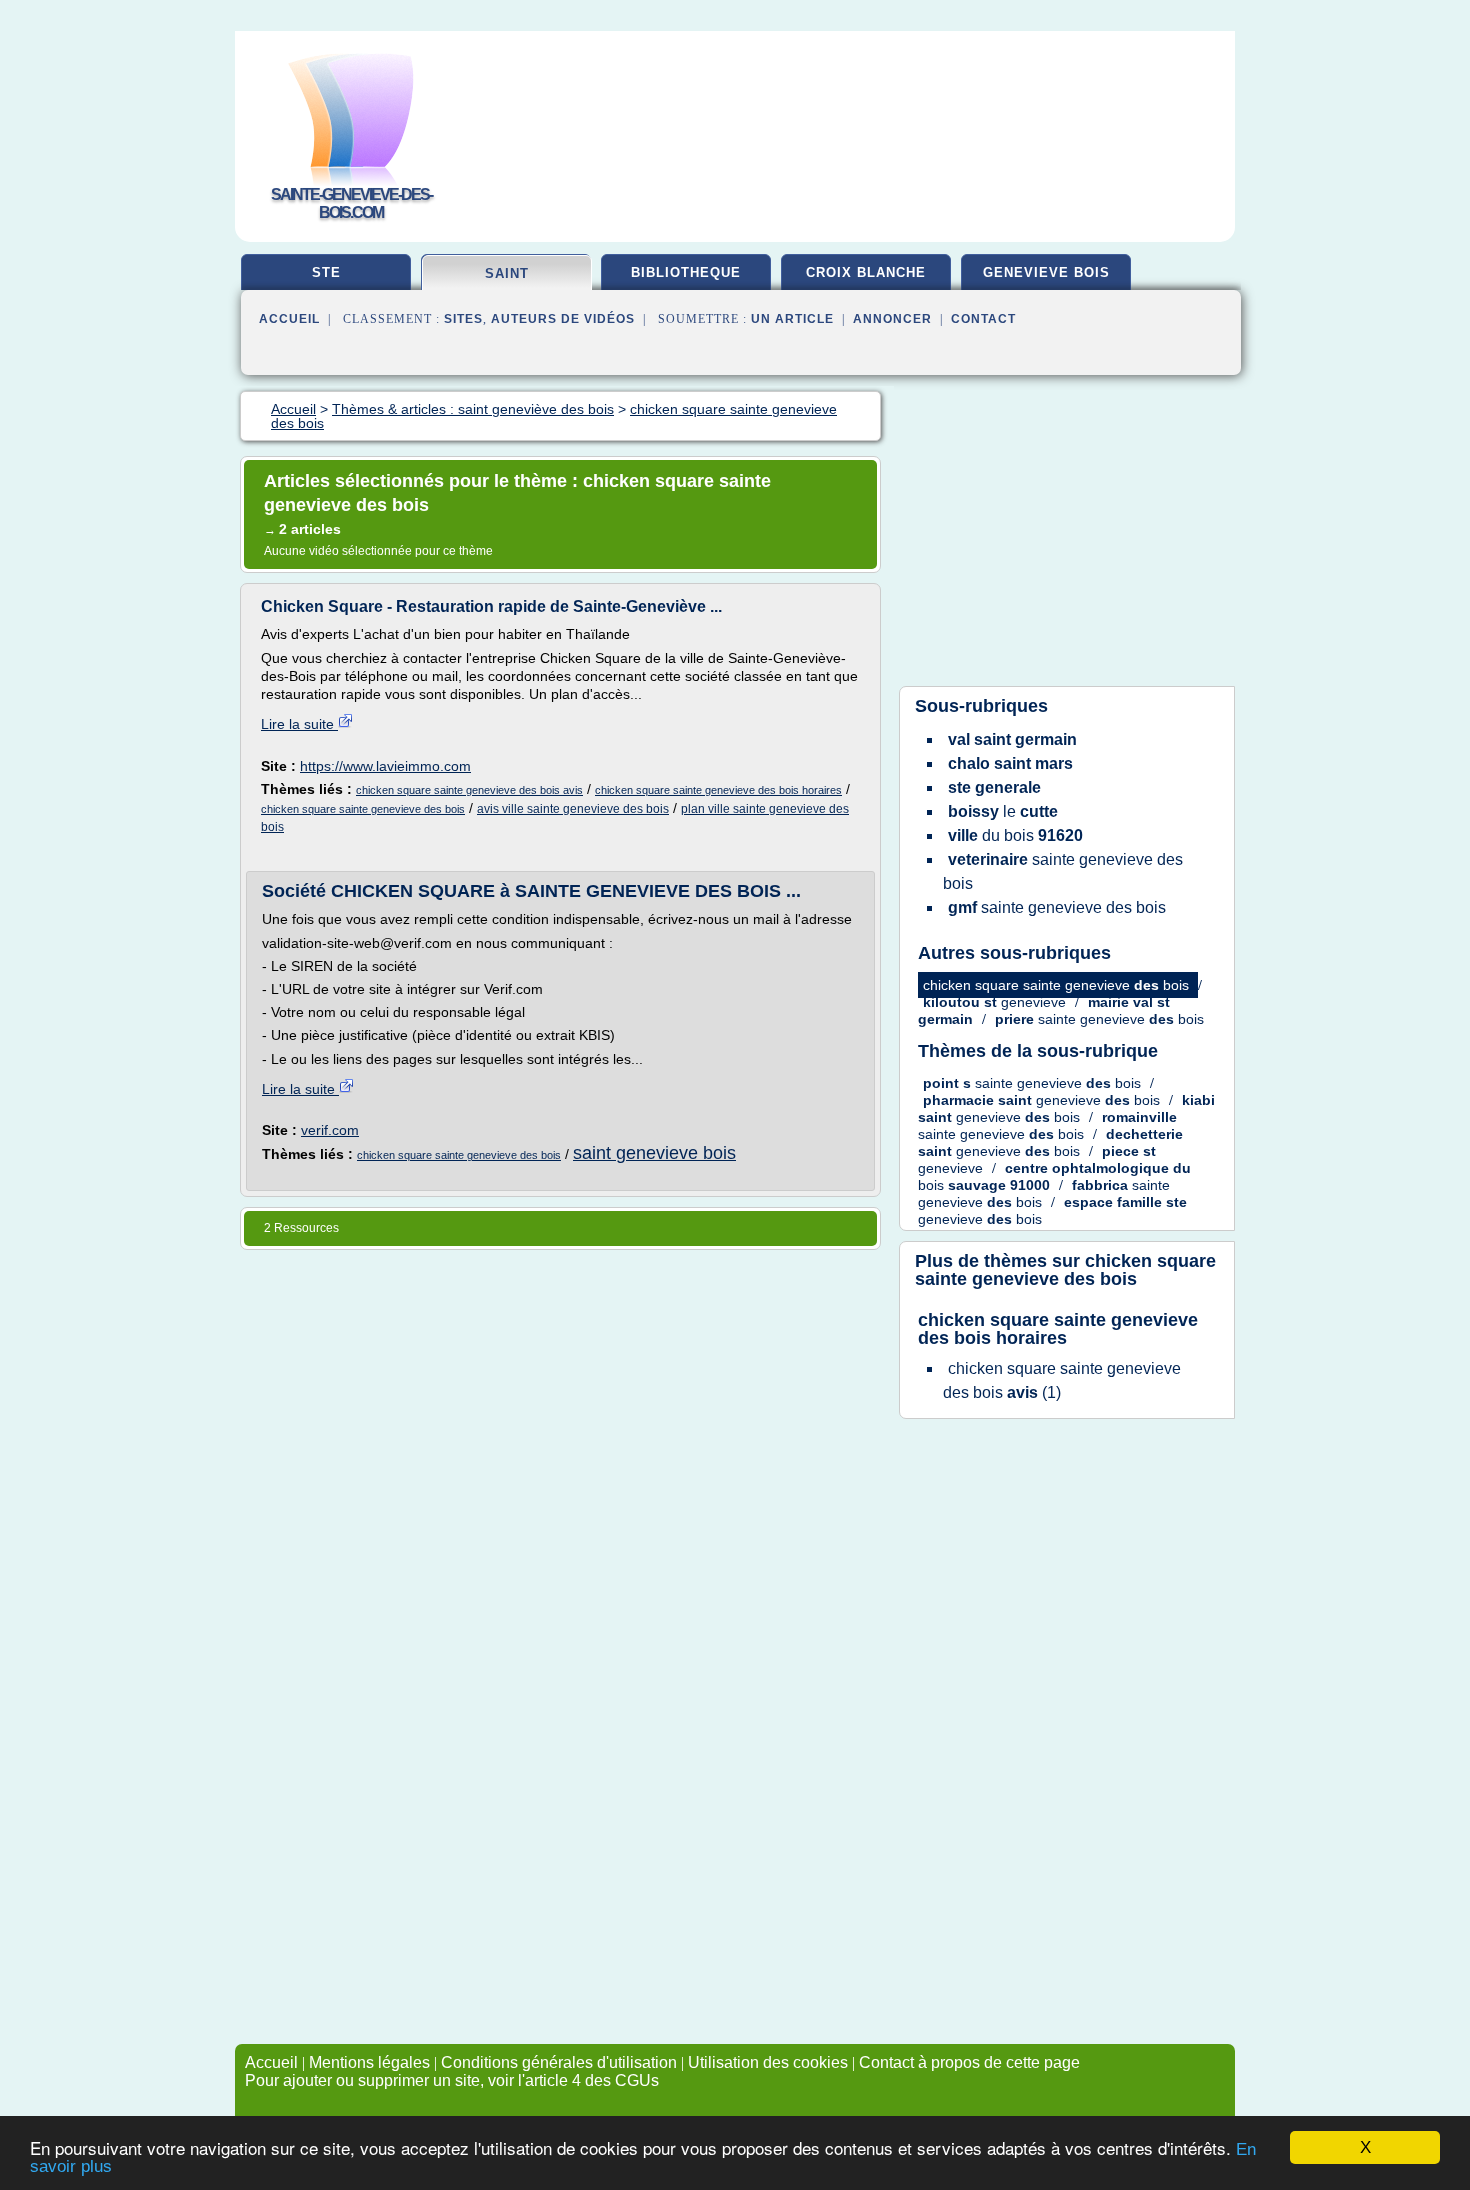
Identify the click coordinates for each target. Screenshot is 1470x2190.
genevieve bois (1046, 272)
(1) (1062, 1380)
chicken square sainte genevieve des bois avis (469, 790)
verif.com (330, 1130)
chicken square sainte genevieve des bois (363, 809)
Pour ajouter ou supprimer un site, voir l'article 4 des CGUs (452, 2080)
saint (507, 273)
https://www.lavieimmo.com (385, 766)
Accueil (289, 319)
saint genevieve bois (654, 1153)
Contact (983, 319)
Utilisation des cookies (768, 2062)
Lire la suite (299, 724)
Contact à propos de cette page (969, 2062)
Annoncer (892, 319)
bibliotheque (686, 272)
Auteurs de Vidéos (563, 319)
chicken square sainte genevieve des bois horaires (718, 790)
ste (326, 272)
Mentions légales (369, 2062)
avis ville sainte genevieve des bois (573, 809)
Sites (463, 319)
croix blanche (866, 272)
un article (792, 319)
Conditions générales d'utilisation (559, 2062)
